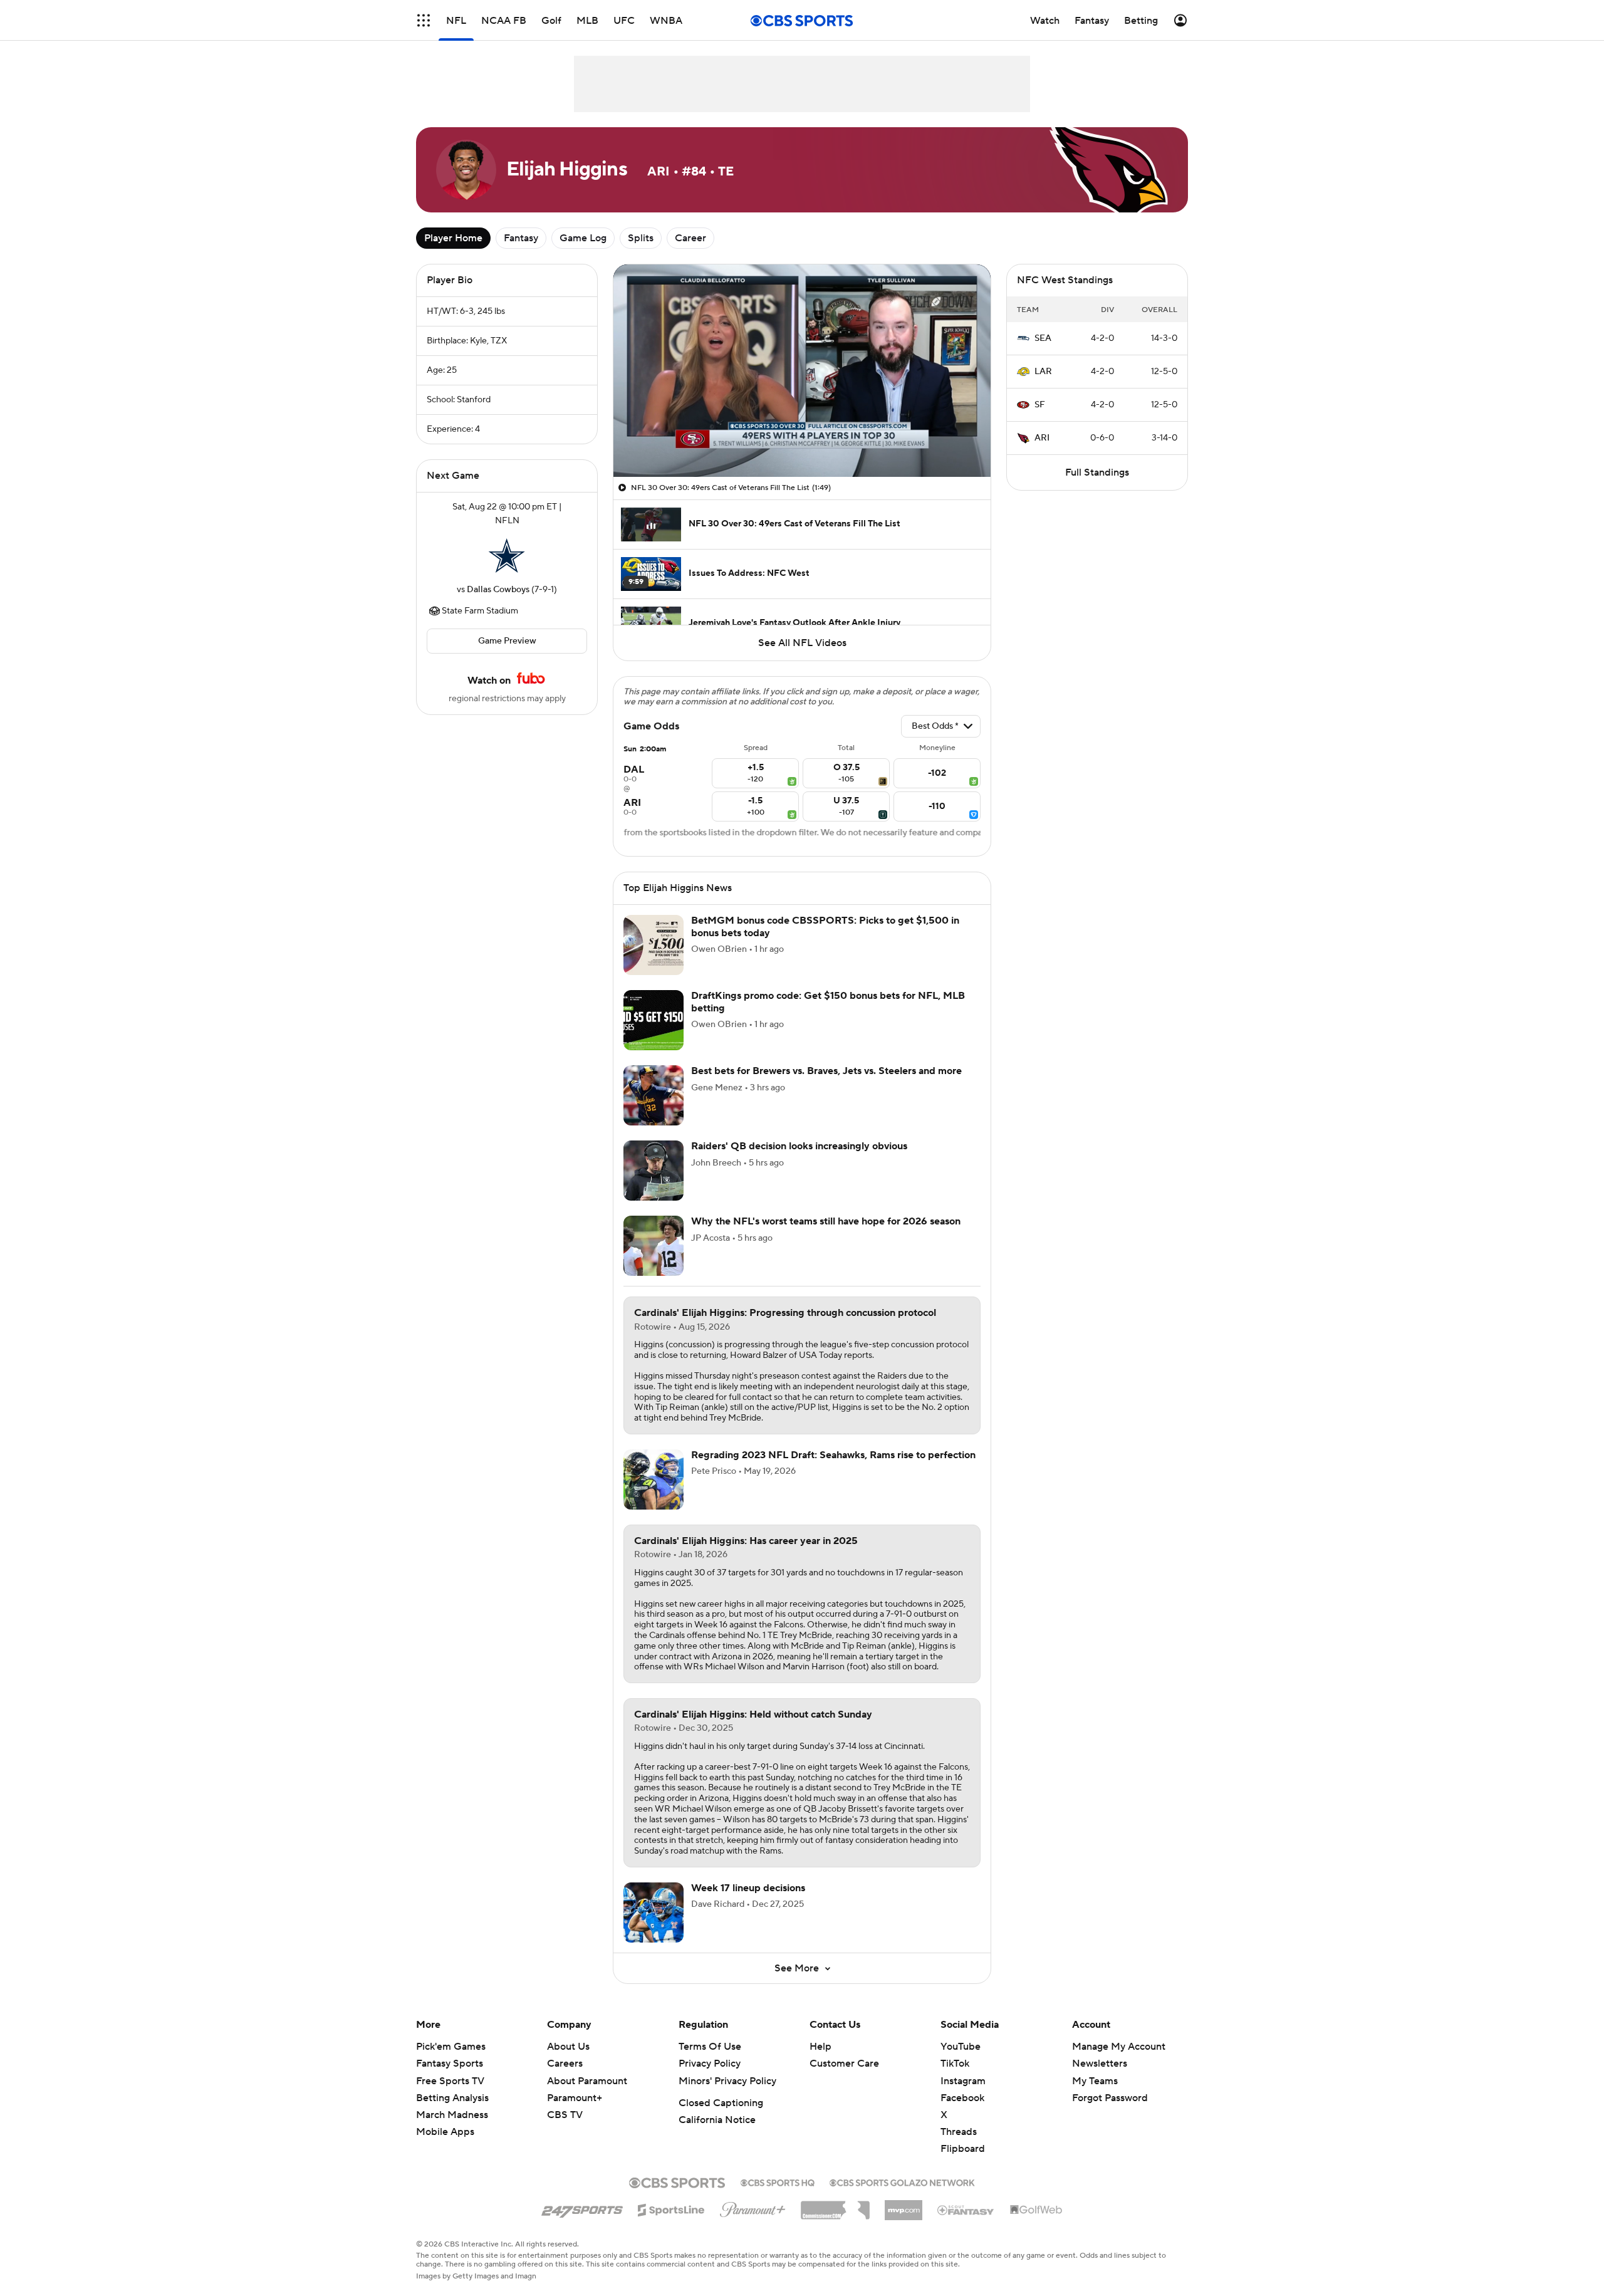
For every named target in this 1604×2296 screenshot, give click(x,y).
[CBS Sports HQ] (778, 2181)
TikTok (955, 2064)
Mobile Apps (445, 2132)
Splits (641, 238)
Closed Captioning (721, 2103)
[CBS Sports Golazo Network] (902, 2181)
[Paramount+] (753, 2207)
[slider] (802, 441)
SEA (1043, 338)
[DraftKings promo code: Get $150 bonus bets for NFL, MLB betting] (654, 1020)
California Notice (717, 2120)
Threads (959, 2132)
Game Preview (507, 641)
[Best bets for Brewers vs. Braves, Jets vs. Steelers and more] (654, 1095)
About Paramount (587, 2081)
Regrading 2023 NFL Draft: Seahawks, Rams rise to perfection (833, 1455)
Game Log (583, 238)
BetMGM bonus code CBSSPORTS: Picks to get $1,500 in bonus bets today (825, 926)
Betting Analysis (452, 2098)
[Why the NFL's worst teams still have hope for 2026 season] (654, 1246)
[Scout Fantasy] (966, 2210)
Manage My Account (1119, 2047)
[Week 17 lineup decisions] (654, 1912)
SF (1040, 405)
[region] (802, 371)
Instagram (963, 2081)
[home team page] (507, 555)
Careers (565, 2064)
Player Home (453, 238)
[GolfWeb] (1036, 2210)
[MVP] (904, 2205)
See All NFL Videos (802, 643)
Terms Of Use (710, 2047)
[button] (424, 20)
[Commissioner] (835, 2206)
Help (820, 2047)
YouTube (961, 2047)
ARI (1042, 438)
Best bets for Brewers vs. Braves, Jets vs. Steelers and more (826, 1071)
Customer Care (844, 2064)
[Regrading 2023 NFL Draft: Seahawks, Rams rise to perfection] (654, 1479)
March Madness (452, 2115)
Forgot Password (1110, 2098)
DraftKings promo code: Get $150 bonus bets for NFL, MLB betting (828, 1002)
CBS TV (565, 2115)
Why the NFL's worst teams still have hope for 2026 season (826, 1221)
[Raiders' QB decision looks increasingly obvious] (654, 1171)
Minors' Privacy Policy (727, 2081)
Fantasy (521, 238)
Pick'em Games (451, 2047)
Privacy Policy (710, 2064)
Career (690, 238)
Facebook (962, 2098)
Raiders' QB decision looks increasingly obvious (799, 1146)
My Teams (1095, 2081)
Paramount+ (575, 2098)
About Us (568, 2047)
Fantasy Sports (450, 2064)
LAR (1043, 372)
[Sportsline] (671, 2208)
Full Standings (1097, 472)
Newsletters (1100, 2064)
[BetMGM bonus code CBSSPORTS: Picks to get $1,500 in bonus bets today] (654, 945)
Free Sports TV (450, 2081)
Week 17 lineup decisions (748, 1888)
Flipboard (963, 2149)
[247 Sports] (582, 2208)
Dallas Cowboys (498, 590)
